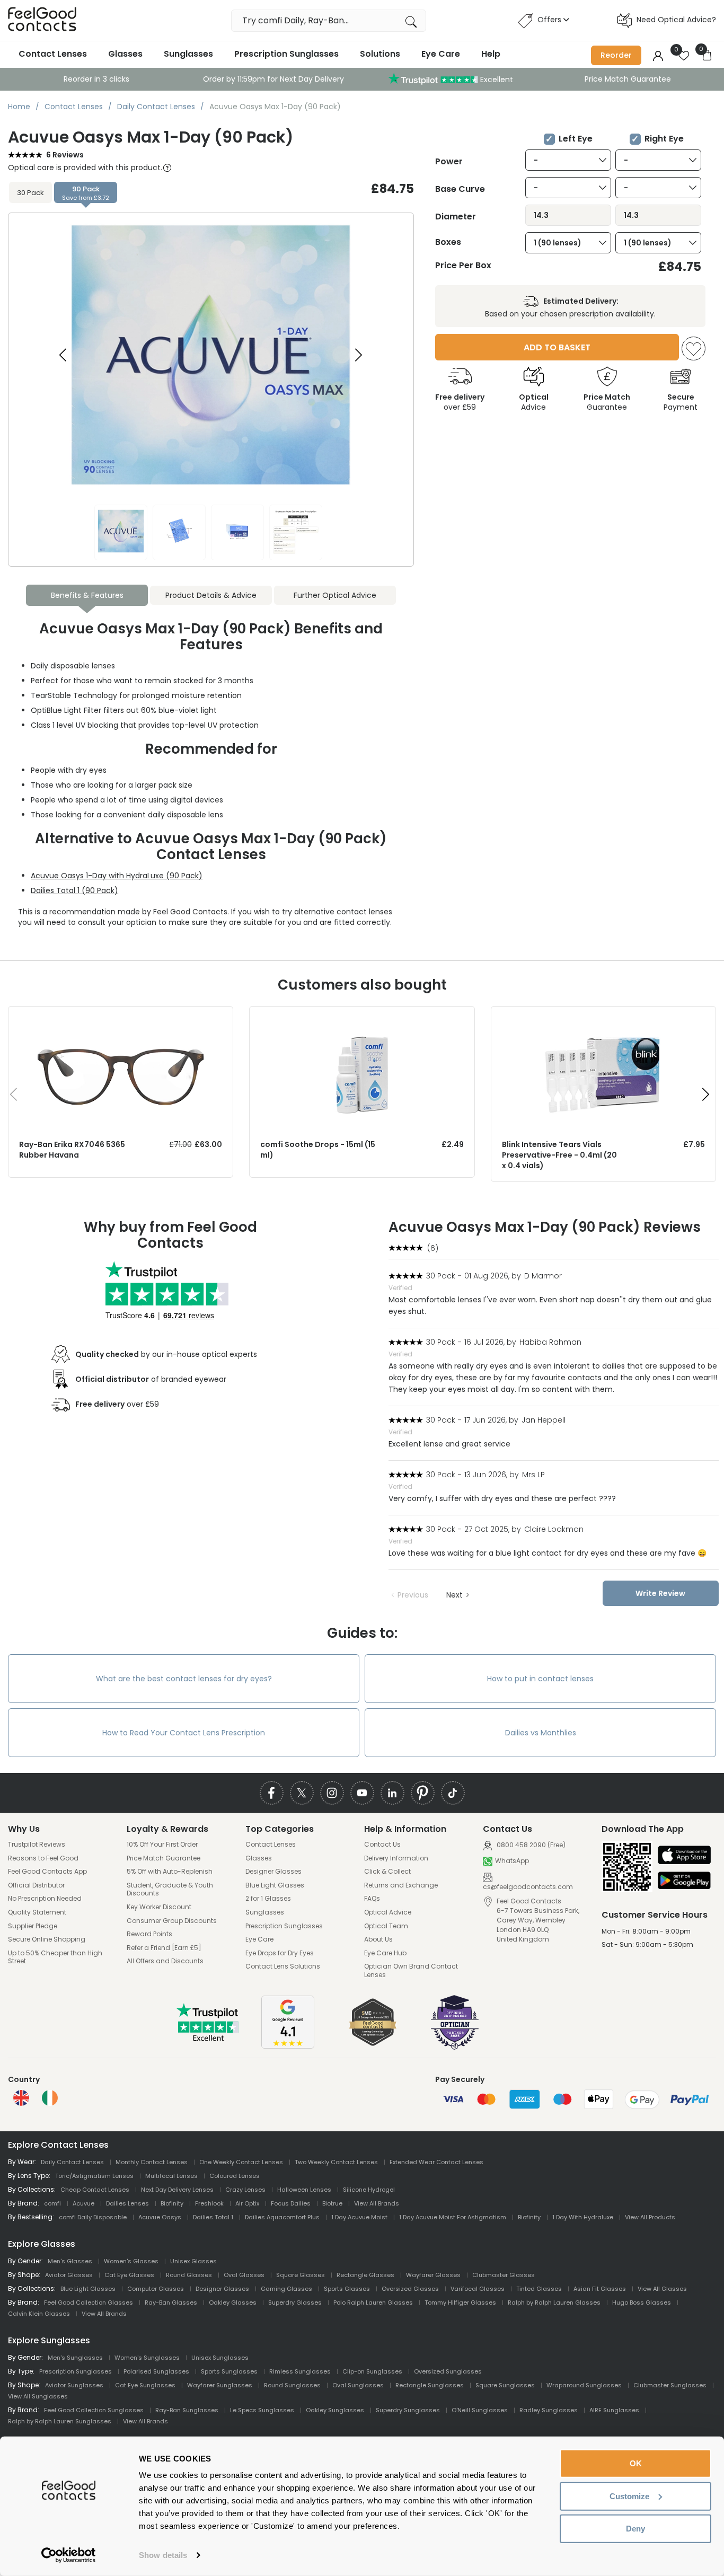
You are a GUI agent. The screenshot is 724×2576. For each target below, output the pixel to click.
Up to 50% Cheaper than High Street (55, 1957)
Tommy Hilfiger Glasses (460, 2302)
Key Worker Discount (159, 1907)
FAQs (372, 1899)
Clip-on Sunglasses (372, 2371)
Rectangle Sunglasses (430, 2385)
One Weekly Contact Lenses (241, 2162)
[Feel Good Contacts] (42, 20)
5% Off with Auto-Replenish (170, 1872)
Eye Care (441, 54)
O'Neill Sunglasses (480, 2410)
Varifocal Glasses (478, 2289)
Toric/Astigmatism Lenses (94, 2176)
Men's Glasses (70, 2261)
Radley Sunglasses (549, 2410)
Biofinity (172, 2203)
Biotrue (332, 2203)
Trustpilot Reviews (37, 1845)
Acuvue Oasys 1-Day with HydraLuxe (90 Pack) (117, 876)
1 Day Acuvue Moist (359, 2217)
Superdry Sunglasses (408, 2410)
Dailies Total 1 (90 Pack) (74, 890)
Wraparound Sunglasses (584, 2385)
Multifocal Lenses (171, 2176)
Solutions (380, 54)
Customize (629, 2496)
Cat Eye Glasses (129, 2275)
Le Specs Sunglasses (262, 2410)
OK (636, 2463)
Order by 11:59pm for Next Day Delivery (273, 79)
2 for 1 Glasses (268, 1899)
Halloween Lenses (304, 2190)
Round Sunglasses (292, 2385)
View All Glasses (662, 2289)
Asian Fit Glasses (600, 2289)
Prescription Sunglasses (286, 54)
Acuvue (83, 2203)
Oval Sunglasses (358, 2385)
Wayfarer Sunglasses (220, 2385)
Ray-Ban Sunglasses (187, 2410)
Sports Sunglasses (229, 2371)
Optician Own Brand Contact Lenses (411, 1970)
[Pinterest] (423, 1793)
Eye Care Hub (385, 1953)
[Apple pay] (684, 1856)
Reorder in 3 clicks (96, 79)
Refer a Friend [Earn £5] (164, 1948)
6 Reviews (65, 155)
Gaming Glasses (286, 2289)
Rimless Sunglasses (300, 2371)
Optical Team (386, 1926)
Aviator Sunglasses (74, 2385)
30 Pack (30, 193)
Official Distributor (36, 1885)
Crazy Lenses (245, 2190)
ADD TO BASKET (557, 347)
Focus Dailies (291, 2203)
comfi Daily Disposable (93, 2217)
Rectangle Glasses (365, 2275)
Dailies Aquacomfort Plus (282, 2217)
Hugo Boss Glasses (642, 2302)
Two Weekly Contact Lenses (336, 2162)
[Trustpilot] (208, 2039)
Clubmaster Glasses (504, 2275)
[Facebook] (272, 1793)
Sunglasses (188, 54)
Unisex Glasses (193, 2261)
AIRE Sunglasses (614, 2410)
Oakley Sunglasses (335, 2410)
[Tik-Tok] (453, 1793)
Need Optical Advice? (676, 20)
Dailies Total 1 (213, 2217)
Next (454, 1595)
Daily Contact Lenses (72, 2162)
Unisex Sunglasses (220, 2358)
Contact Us (382, 1845)
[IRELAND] (50, 2098)
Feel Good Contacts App (47, 1872)
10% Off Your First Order (162, 1845)
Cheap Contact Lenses (95, 2190)
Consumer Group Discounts (172, 1921)
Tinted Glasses (539, 2289)
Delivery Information (396, 1858)
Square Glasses (301, 2275)
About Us (378, 1939)
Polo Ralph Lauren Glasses (373, 2302)
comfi (52, 2203)
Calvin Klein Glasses (39, 2314)
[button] (359, 355)
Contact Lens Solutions (283, 1966)
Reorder (616, 55)
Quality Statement (37, 1912)
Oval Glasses (244, 2275)
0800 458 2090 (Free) (530, 1845)
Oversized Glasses (410, 2289)
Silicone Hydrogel (369, 2190)
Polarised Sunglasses (156, 2371)
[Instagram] (332, 1793)
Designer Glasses (273, 1872)
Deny (635, 2529)
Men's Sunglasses (75, 2358)
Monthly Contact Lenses (152, 2162)
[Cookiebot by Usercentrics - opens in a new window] (69, 2555)
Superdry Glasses (295, 2302)
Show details (163, 2555)
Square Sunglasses (505, 2385)
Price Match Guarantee (628, 79)
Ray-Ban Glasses (171, 2302)
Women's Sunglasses (147, 2358)
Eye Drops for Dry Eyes (280, 1953)
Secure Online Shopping (47, 1939)
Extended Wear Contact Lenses (436, 2162)
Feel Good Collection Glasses (89, 2302)
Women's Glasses (131, 2261)
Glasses (125, 54)
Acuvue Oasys (160, 2217)
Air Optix (247, 2203)
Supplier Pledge (33, 1926)
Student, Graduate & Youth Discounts (170, 1889)
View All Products (650, 2217)
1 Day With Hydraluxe (583, 2217)
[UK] (21, 2098)
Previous (413, 1595)
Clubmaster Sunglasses (670, 2385)
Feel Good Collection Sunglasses (94, 2410)
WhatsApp (512, 1861)
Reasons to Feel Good (43, 1858)
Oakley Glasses (233, 2302)
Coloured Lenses (235, 2176)
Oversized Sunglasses (448, 2371)
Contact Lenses (53, 54)
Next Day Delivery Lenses (177, 2190)
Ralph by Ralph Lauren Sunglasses (60, 2421)
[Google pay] (684, 1881)
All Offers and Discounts (165, 1961)
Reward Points (149, 1934)
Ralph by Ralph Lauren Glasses (554, 2302)
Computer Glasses (156, 2289)
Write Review (660, 1593)
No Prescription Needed (45, 1899)
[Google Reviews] (288, 2046)
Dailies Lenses (127, 2203)
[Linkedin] (392, 1793)
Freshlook (209, 2203)
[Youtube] (362, 1793)
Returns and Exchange (401, 1885)
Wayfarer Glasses (433, 2275)
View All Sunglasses (38, 2396)
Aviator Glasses (69, 2275)
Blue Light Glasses (275, 1885)
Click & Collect (387, 1872)
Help (491, 54)
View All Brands (377, 2203)
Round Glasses (189, 2275)
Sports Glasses (347, 2289)
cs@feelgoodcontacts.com (528, 1887)
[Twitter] (302, 1793)
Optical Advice (388, 1912)
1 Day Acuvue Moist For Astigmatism (453, 2217)
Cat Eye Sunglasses (145, 2385)
